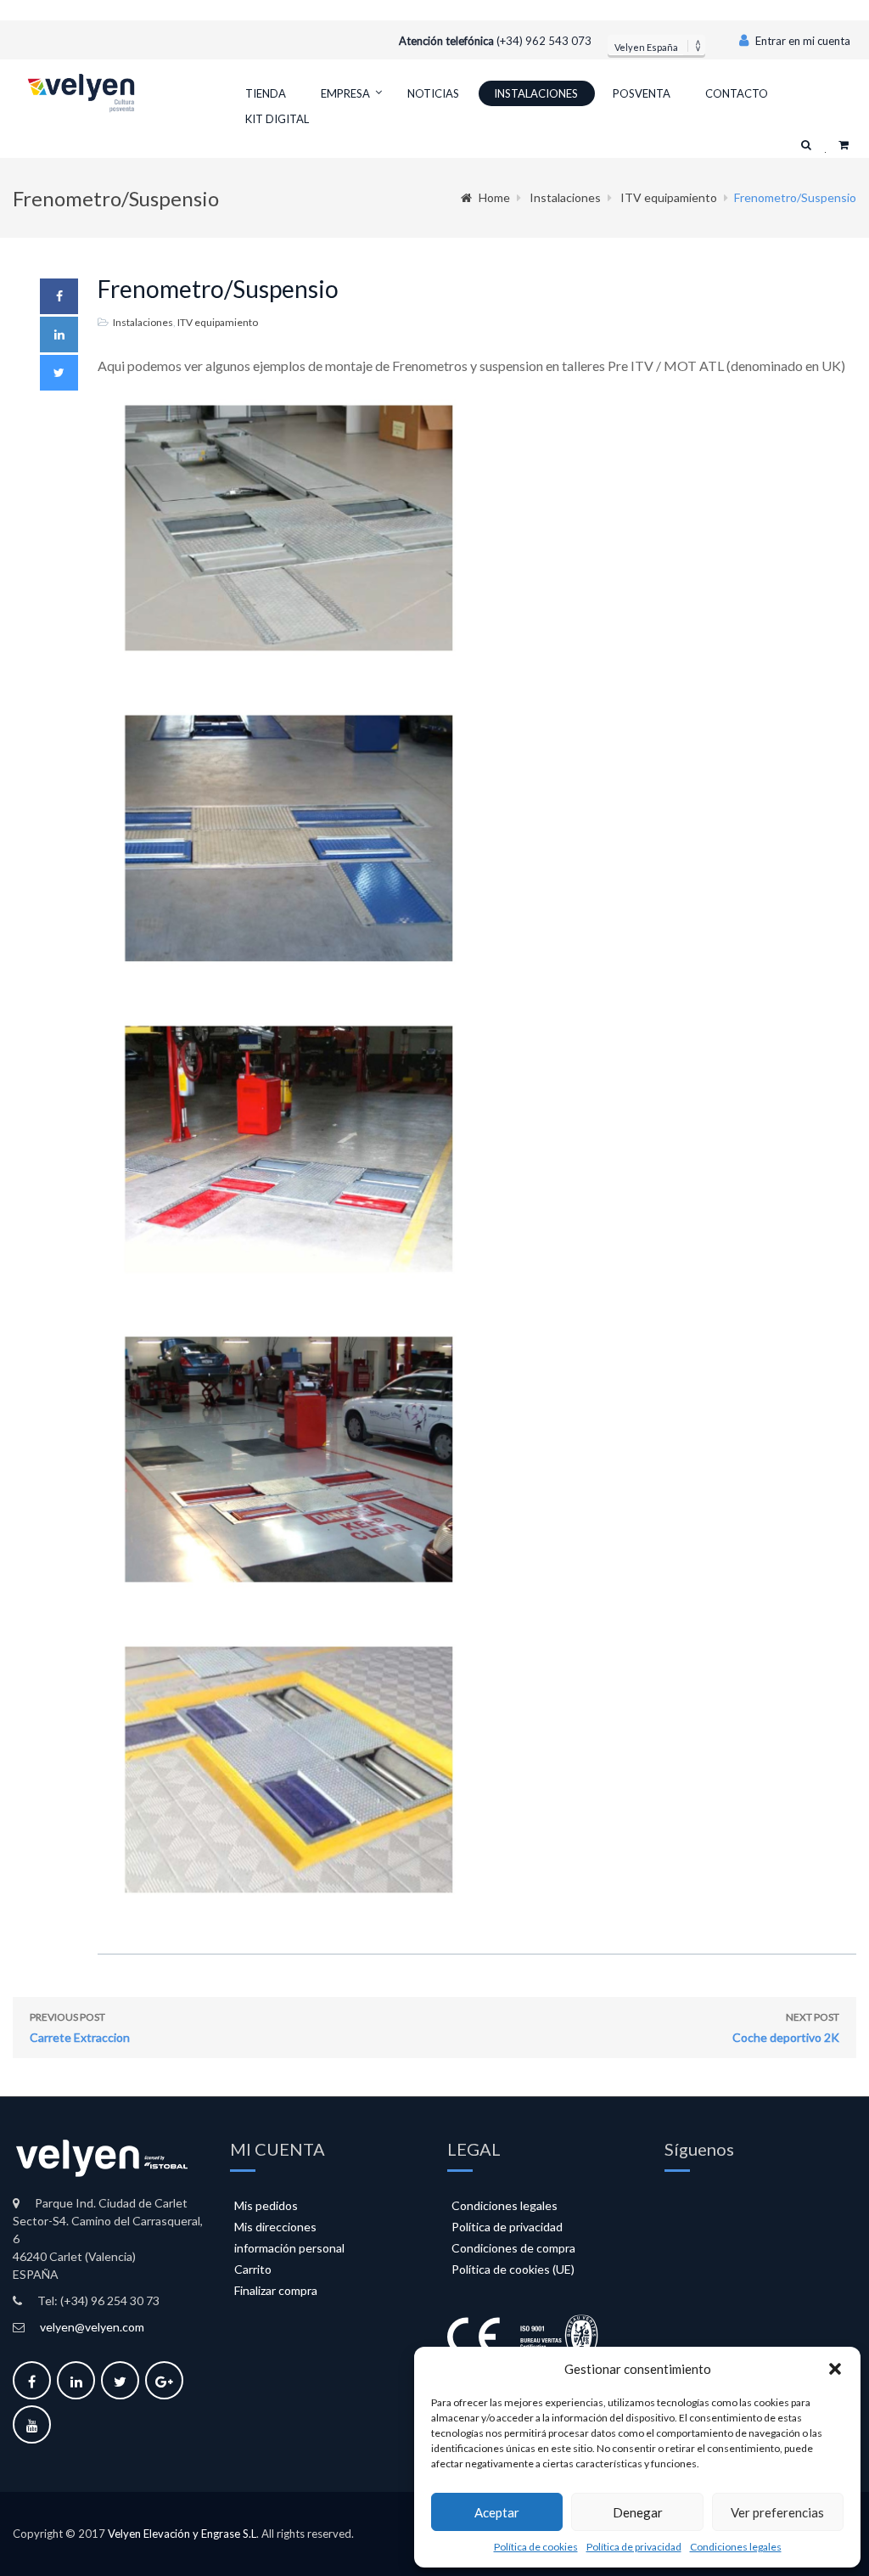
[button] (835, 2369)
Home (494, 197)
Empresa (345, 93)
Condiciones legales (736, 2547)
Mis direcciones (275, 2227)
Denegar (638, 2512)
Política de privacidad (634, 2547)
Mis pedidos (266, 2205)
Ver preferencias (777, 2512)
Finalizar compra (276, 2290)
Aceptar (497, 2512)
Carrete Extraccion (80, 2028)
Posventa (642, 93)
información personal (289, 2248)
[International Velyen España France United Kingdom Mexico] (656, 45)
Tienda (266, 93)
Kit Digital (277, 119)
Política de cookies (536, 2547)
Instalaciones (536, 93)
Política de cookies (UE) (513, 2269)
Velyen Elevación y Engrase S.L (182, 2534)
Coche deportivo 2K (786, 2028)
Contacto (737, 93)
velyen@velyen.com (92, 2327)
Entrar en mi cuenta (802, 41)
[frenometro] (477, 540)
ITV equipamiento (669, 197)
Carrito (253, 2269)
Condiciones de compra (513, 2248)
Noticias (433, 93)
